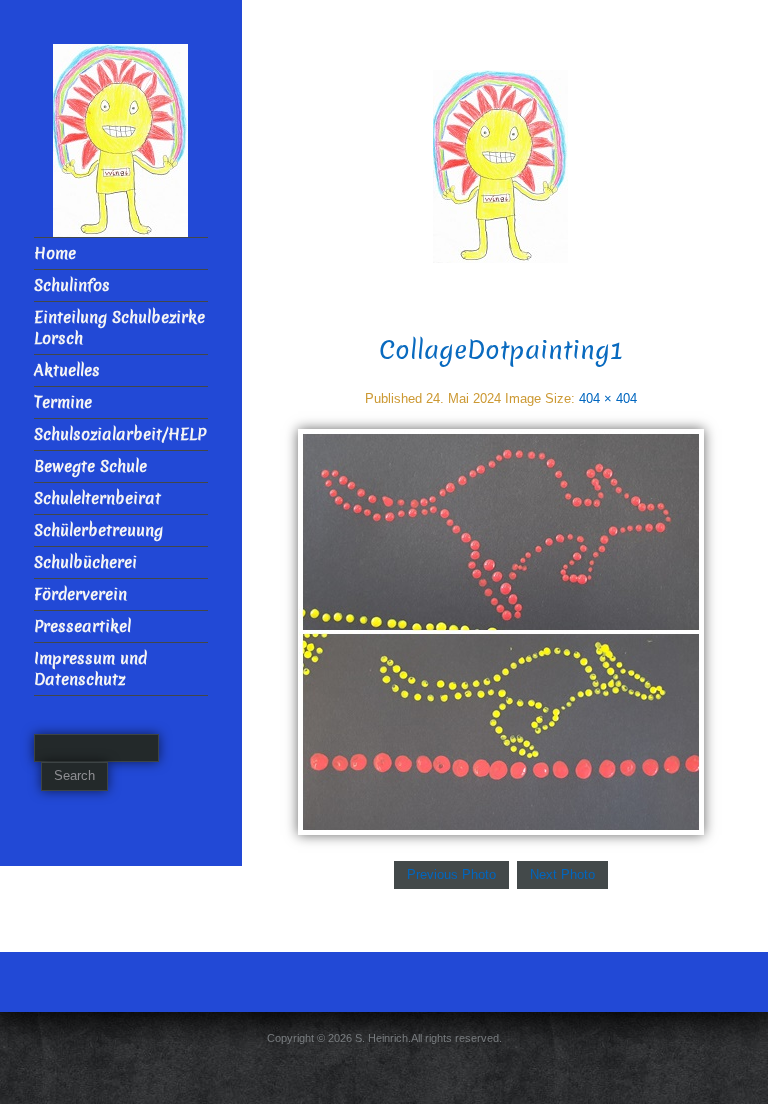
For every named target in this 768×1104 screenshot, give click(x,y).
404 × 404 (608, 398)
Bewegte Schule (90, 466)
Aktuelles (67, 370)
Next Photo (562, 874)
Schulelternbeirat (97, 498)
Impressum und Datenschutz (90, 669)
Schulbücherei (85, 562)
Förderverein (80, 594)
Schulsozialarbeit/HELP (120, 434)
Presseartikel (82, 626)
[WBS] (500, 165)
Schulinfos (72, 285)
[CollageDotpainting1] (501, 630)
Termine (63, 402)
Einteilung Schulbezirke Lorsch (119, 328)
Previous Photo (451, 874)
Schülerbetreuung (98, 530)
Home (55, 253)
